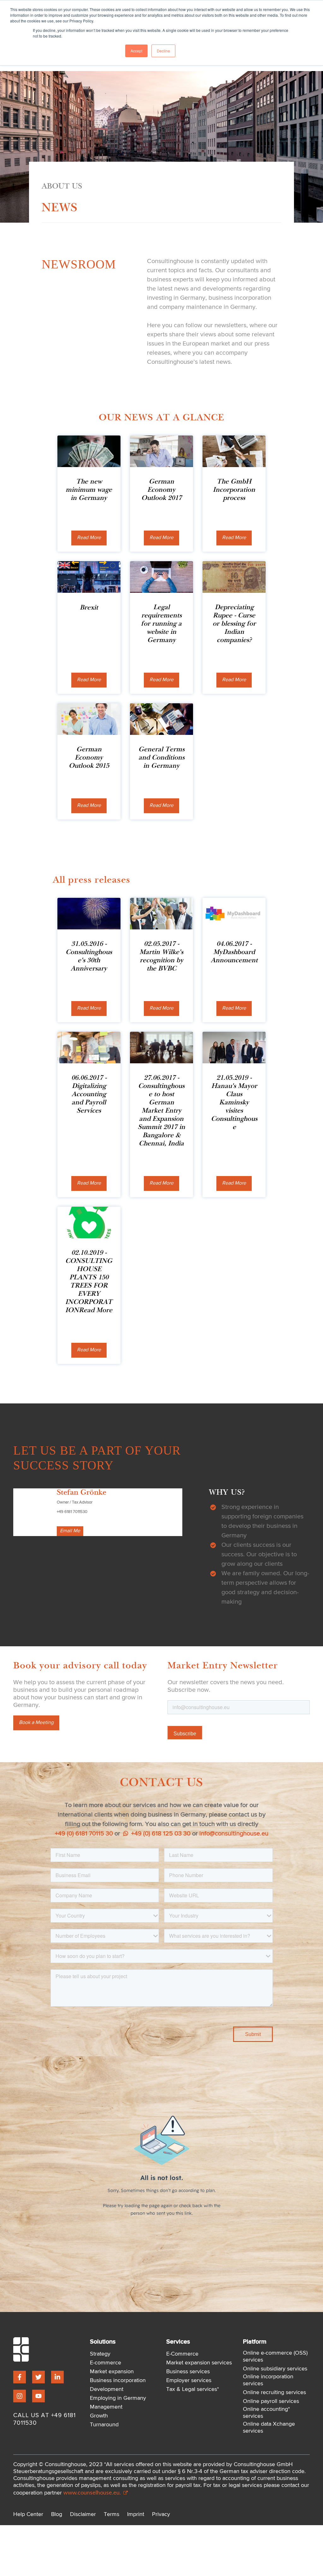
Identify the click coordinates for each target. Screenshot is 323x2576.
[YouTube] (38, 2396)
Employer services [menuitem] (189, 2381)
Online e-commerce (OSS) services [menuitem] (275, 2357)
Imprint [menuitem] (136, 2514)
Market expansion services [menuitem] (199, 2363)
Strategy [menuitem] (100, 2354)
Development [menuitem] (107, 2389)
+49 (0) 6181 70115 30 (84, 1834)
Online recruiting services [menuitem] (274, 2393)
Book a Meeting (36, 1723)
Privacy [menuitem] (161, 2514)
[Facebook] (20, 2377)
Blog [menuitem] (57, 2514)
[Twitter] (38, 2377)
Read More (89, 538)
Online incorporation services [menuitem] (268, 2380)
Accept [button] (136, 51)
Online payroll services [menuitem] (271, 2401)
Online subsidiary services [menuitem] (275, 2369)
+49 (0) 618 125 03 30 (160, 1834)
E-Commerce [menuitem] (182, 2354)
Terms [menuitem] (112, 2514)
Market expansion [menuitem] (112, 2372)
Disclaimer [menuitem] (83, 2514)
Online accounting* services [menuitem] (266, 2413)
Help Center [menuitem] (28, 2514)
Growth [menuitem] (99, 2416)
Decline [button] (163, 51)
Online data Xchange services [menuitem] (269, 2428)
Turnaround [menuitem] (104, 2425)
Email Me (70, 1531)
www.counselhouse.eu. (93, 2492)
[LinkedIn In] (57, 2377)
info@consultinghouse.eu (234, 1834)
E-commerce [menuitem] (106, 2363)
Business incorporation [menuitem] (118, 2381)
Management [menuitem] (106, 2407)
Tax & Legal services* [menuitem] (193, 2389)
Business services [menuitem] (188, 2372)
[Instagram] (20, 2396)
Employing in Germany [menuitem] (118, 2398)
